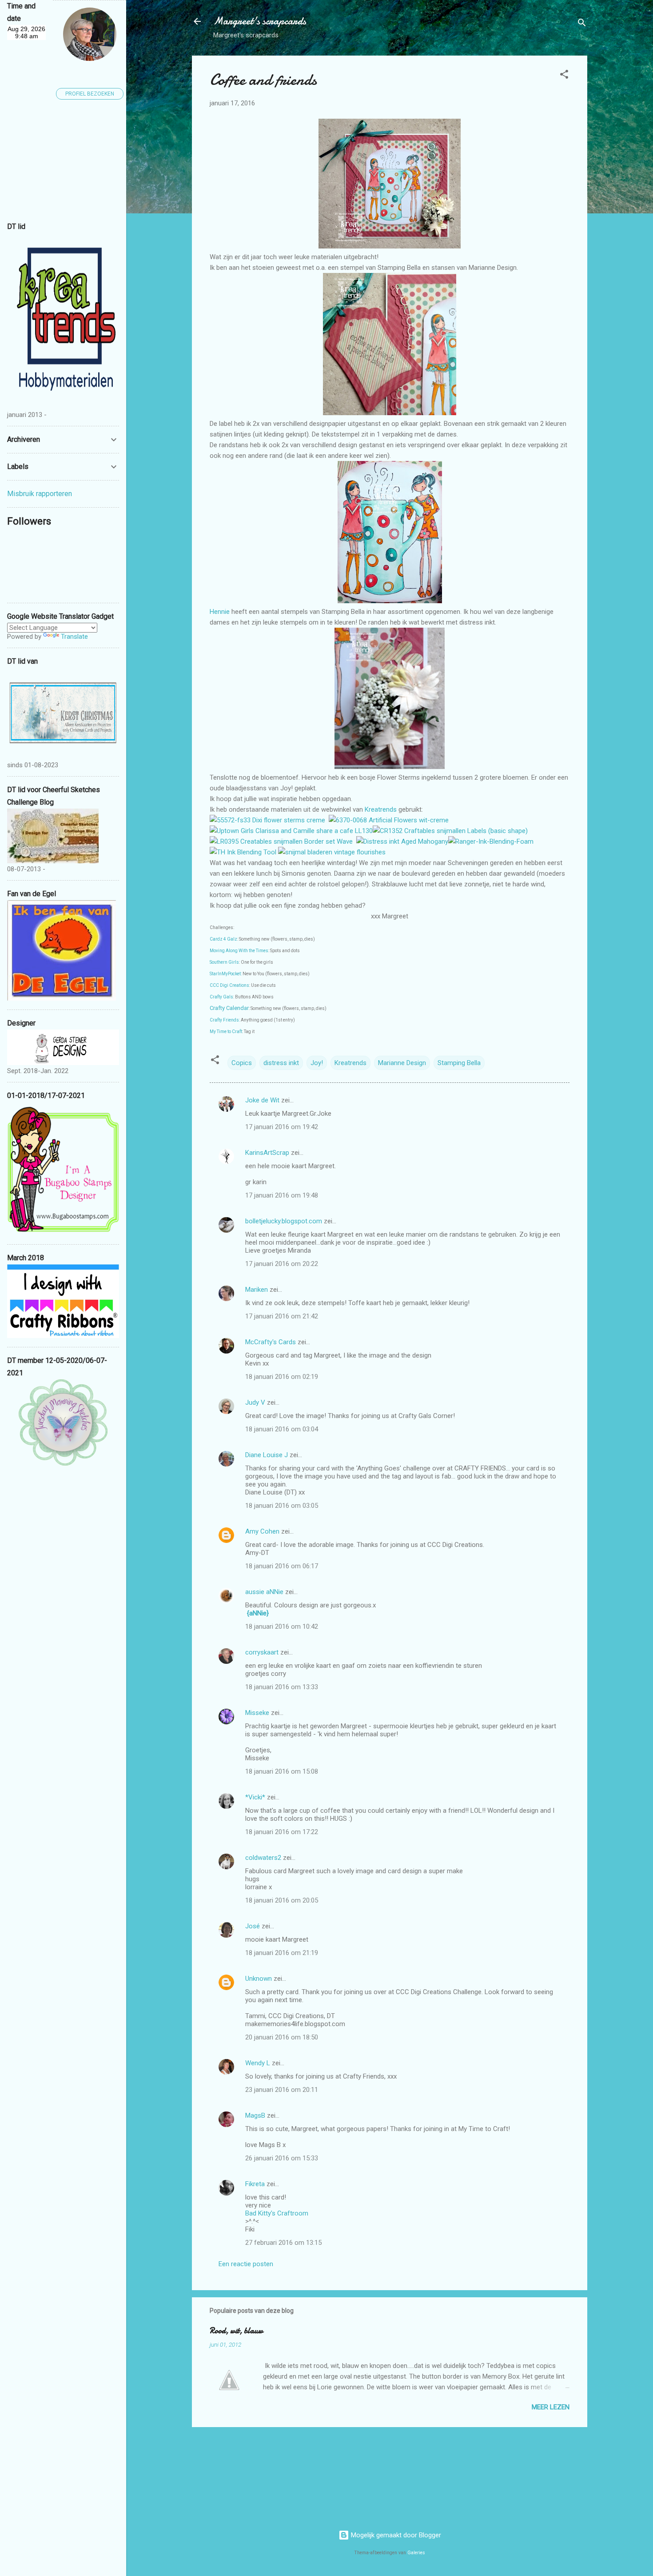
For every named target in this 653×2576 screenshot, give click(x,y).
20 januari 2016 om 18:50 (282, 2037)
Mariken (257, 1290)
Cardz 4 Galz (223, 939)
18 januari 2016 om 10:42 (282, 1627)
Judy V (255, 1402)
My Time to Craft (226, 1032)
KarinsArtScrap (267, 1153)
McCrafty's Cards (271, 1342)
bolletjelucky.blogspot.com (284, 1221)
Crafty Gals (221, 997)
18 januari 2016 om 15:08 (282, 1771)
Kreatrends (382, 809)
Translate (74, 637)
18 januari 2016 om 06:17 (282, 1566)
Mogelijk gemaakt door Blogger (395, 2535)
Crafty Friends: (225, 1020)
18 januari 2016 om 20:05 (282, 1900)
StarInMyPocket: (226, 974)
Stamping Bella (459, 1063)
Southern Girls (224, 962)
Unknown (259, 1979)
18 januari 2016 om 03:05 (282, 1506)
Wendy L (258, 2063)
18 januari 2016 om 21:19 (282, 1953)
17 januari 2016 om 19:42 (282, 1127)
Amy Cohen (262, 1531)
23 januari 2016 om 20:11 (282, 2090)
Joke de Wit (262, 1100)
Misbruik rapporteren (40, 494)
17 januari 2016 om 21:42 (282, 1316)
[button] (564, 76)
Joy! (317, 1063)
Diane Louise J (267, 1455)
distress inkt (281, 1063)
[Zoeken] (582, 24)
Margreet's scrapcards (260, 21)
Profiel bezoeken (90, 94)
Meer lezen (551, 2407)
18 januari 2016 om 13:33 (282, 1687)
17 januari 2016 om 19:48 (282, 1195)
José (253, 1926)
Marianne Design (402, 1063)
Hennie (221, 612)
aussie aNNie (264, 1592)
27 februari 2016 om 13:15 (283, 2243)
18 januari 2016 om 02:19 (282, 1377)
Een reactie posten (246, 2264)
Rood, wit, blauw (236, 2331)
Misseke (257, 1713)
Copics (242, 1063)
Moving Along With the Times (239, 951)
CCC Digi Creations (229, 985)
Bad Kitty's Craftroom (277, 2213)
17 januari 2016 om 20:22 (282, 1264)
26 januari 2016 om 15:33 (282, 2158)
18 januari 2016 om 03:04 (282, 1429)
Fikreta (255, 2184)
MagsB (255, 2115)
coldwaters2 (263, 1858)
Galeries (416, 2553)
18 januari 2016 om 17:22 (282, 1832)
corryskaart (262, 1652)
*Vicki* (255, 1797)
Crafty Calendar (229, 1008)
